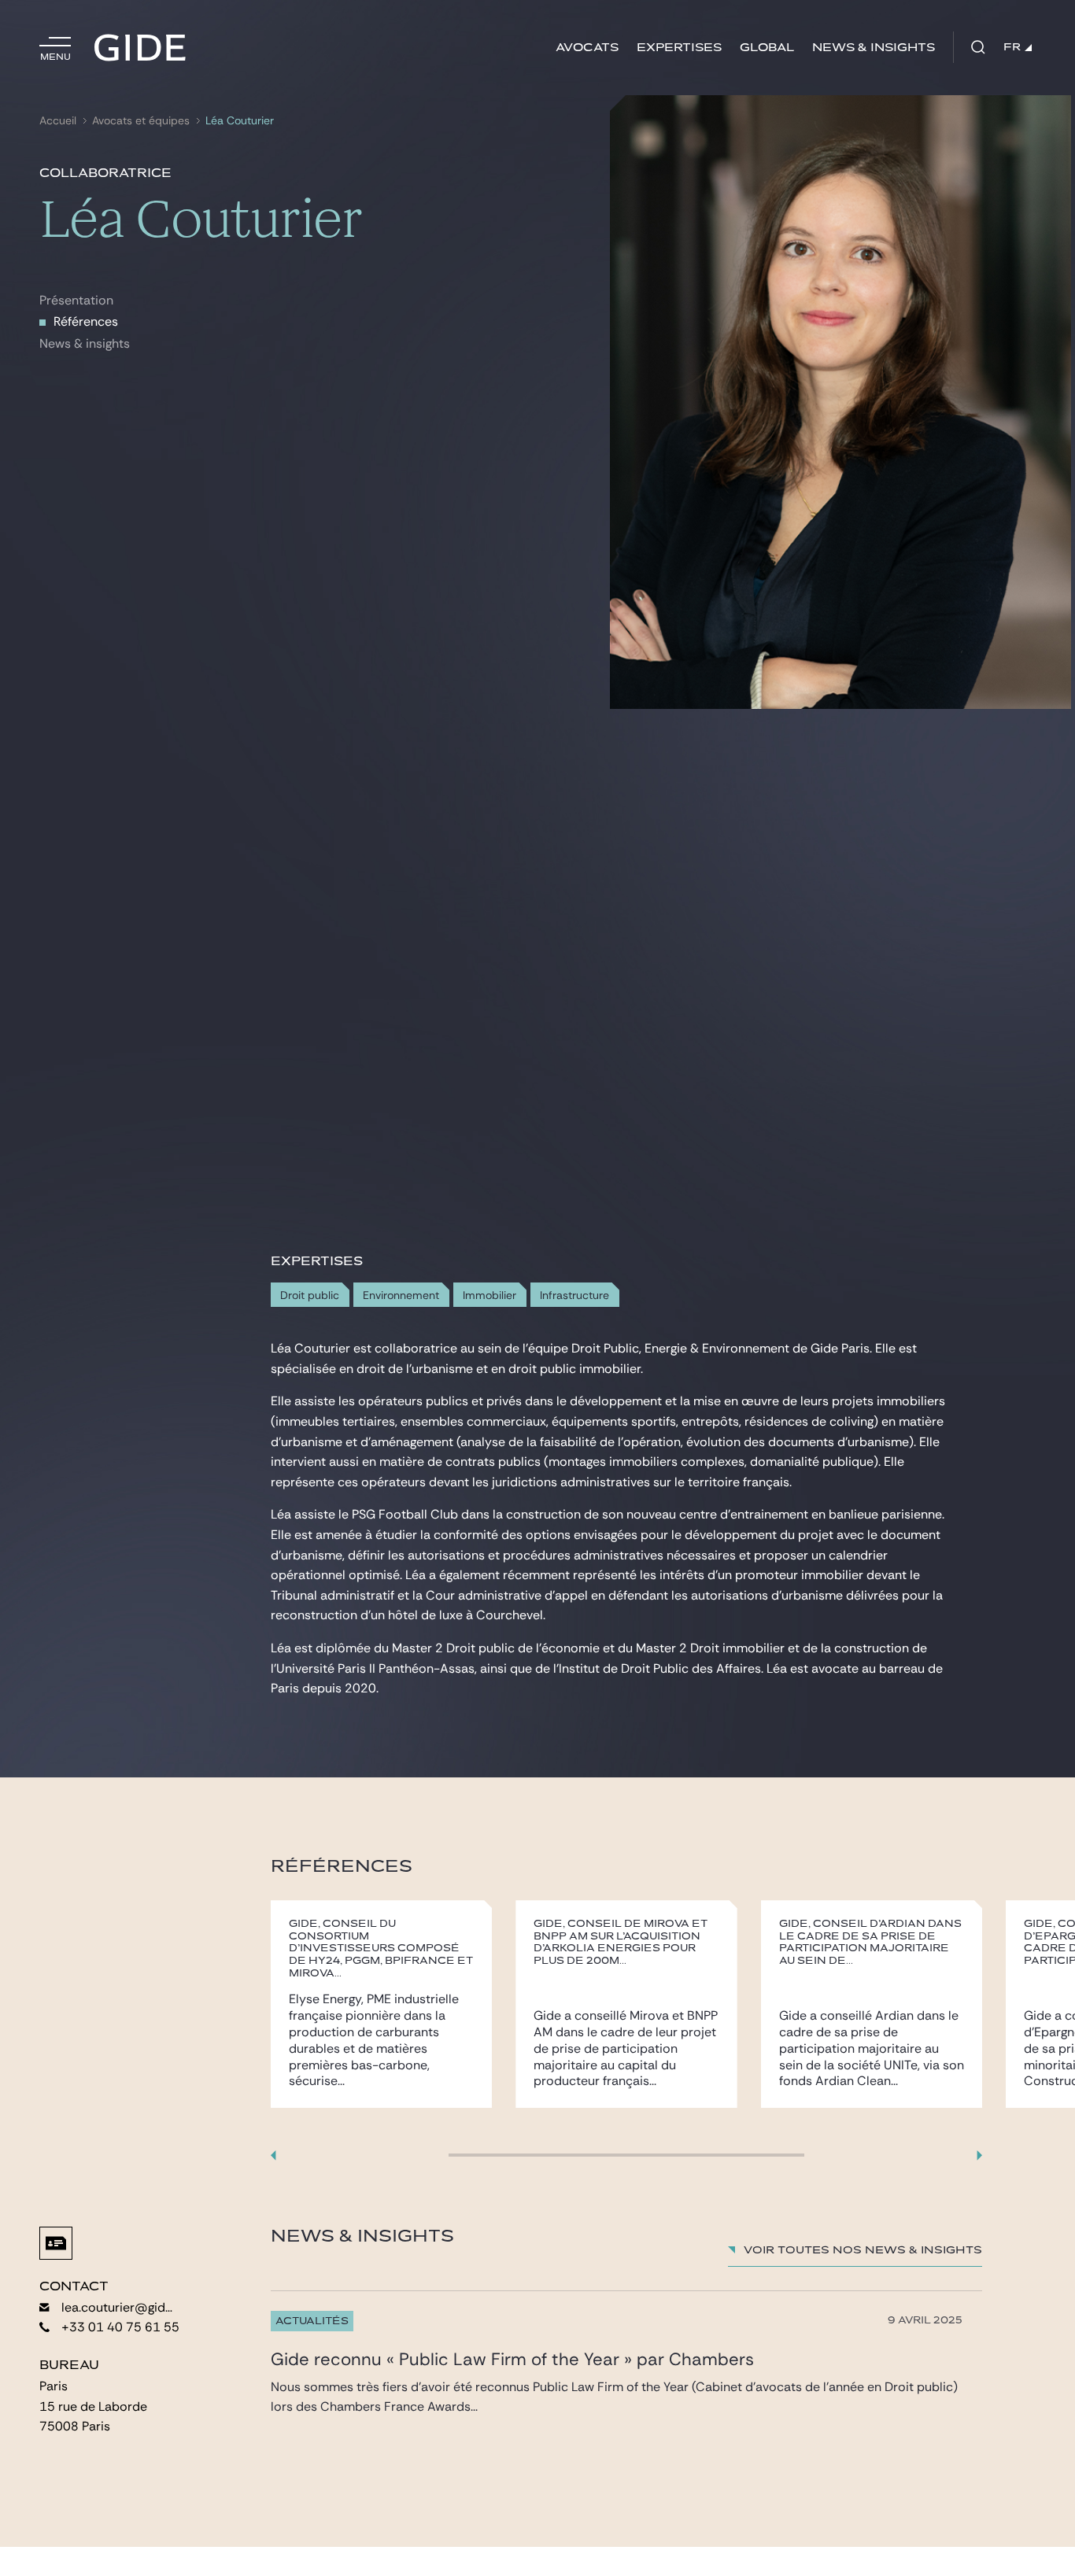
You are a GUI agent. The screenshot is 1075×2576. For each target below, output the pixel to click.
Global (767, 48)
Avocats (587, 48)
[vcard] (56, 2243)
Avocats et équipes (141, 121)
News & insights (874, 48)
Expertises (679, 48)
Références (86, 321)
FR (1012, 47)
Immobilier (489, 1295)
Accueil (58, 121)
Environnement (401, 1295)
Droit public (310, 1295)
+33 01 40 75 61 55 (120, 2327)
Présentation (76, 300)
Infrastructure (574, 1295)
